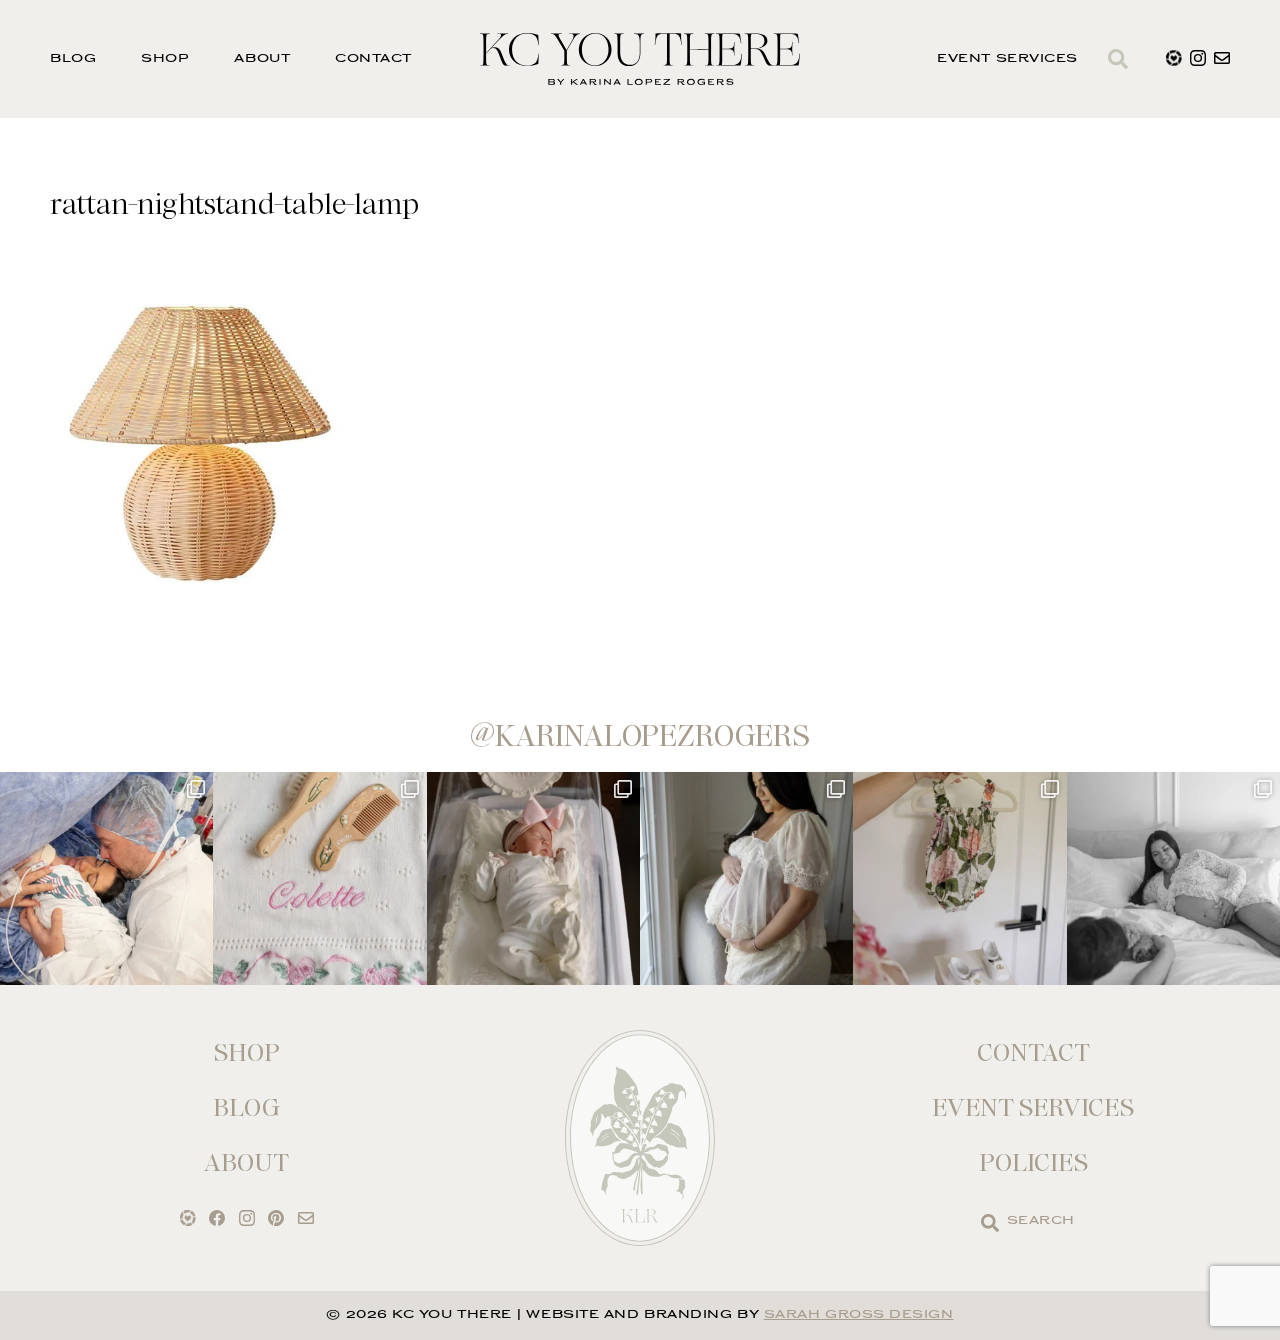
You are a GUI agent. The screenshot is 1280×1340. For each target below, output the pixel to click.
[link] (990, 1223)
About (262, 59)
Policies (1033, 1162)
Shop (165, 59)
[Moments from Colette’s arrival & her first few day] (106, 878)
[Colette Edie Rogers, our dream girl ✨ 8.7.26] (533, 878)
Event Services (1007, 59)
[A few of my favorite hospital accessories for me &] (319, 878)
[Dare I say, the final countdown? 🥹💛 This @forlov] (746, 878)
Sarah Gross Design (859, 1315)
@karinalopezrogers (640, 736)
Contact (373, 59)
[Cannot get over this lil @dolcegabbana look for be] (959, 878)
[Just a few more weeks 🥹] (1173, 878)
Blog (73, 59)
